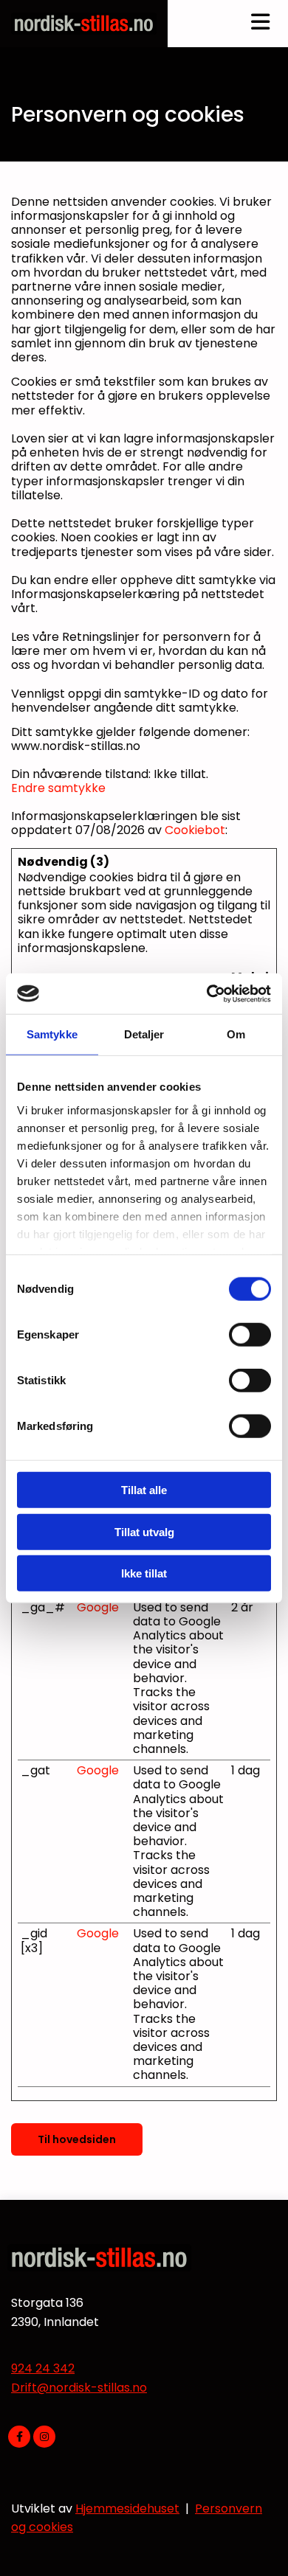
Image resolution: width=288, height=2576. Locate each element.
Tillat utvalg (144, 1531)
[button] (77, 2139)
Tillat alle (144, 1490)
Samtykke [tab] (52, 1034)
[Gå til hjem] (84, 24)
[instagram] (44, 2437)
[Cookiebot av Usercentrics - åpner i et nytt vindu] (207, 993)
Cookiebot (195, 830)
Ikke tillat (144, 1573)
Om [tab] (236, 1034)
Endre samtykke (58, 788)
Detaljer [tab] (144, 1034)
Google (98, 1607)
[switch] (250, 1335)
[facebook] (19, 2437)
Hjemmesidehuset (127, 2509)
